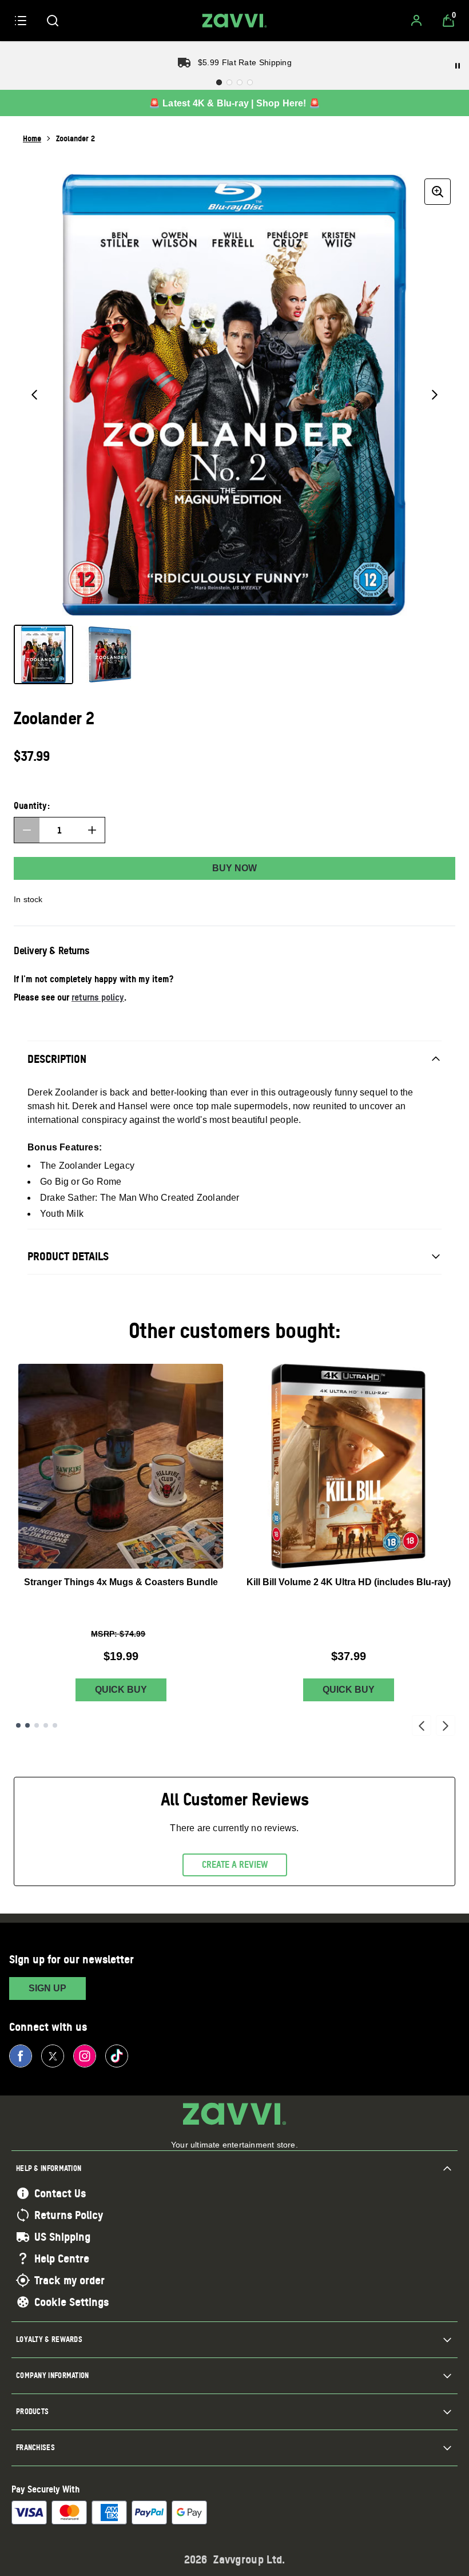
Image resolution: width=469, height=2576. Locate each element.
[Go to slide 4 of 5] (46, 1725)
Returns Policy (69, 2215)
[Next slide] (446, 1725)
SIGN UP (47, 1988)
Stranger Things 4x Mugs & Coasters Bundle (121, 1582)
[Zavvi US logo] (234, 21)
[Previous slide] (422, 1725)
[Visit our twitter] (53, 2056)
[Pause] (458, 66)
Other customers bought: (235, 1330)
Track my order (69, 2280)
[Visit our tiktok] (117, 2056)
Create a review (235, 1864)
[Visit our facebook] (21, 2056)
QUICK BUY (121, 1690)
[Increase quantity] (92, 830)
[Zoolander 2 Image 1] (43, 654)
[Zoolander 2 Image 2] (110, 654)
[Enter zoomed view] (438, 192)
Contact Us (60, 2193)
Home (32, 138)
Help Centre (62, 2259)
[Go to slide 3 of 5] (37, 1725)
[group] (234, 395)
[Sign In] (416, 21)
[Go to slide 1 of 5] (18, 1725)
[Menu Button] (21, 21)
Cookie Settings (71, 2302)
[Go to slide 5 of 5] (55, 1725)
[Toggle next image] (435, 395)
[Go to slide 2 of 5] (27, 1725)
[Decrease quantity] (27, 830)
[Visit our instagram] (85, 2056)
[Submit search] (53, 21)
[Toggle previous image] (34, 395)
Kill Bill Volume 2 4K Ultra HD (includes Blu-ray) (349, 1582)
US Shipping (62, 2237)
